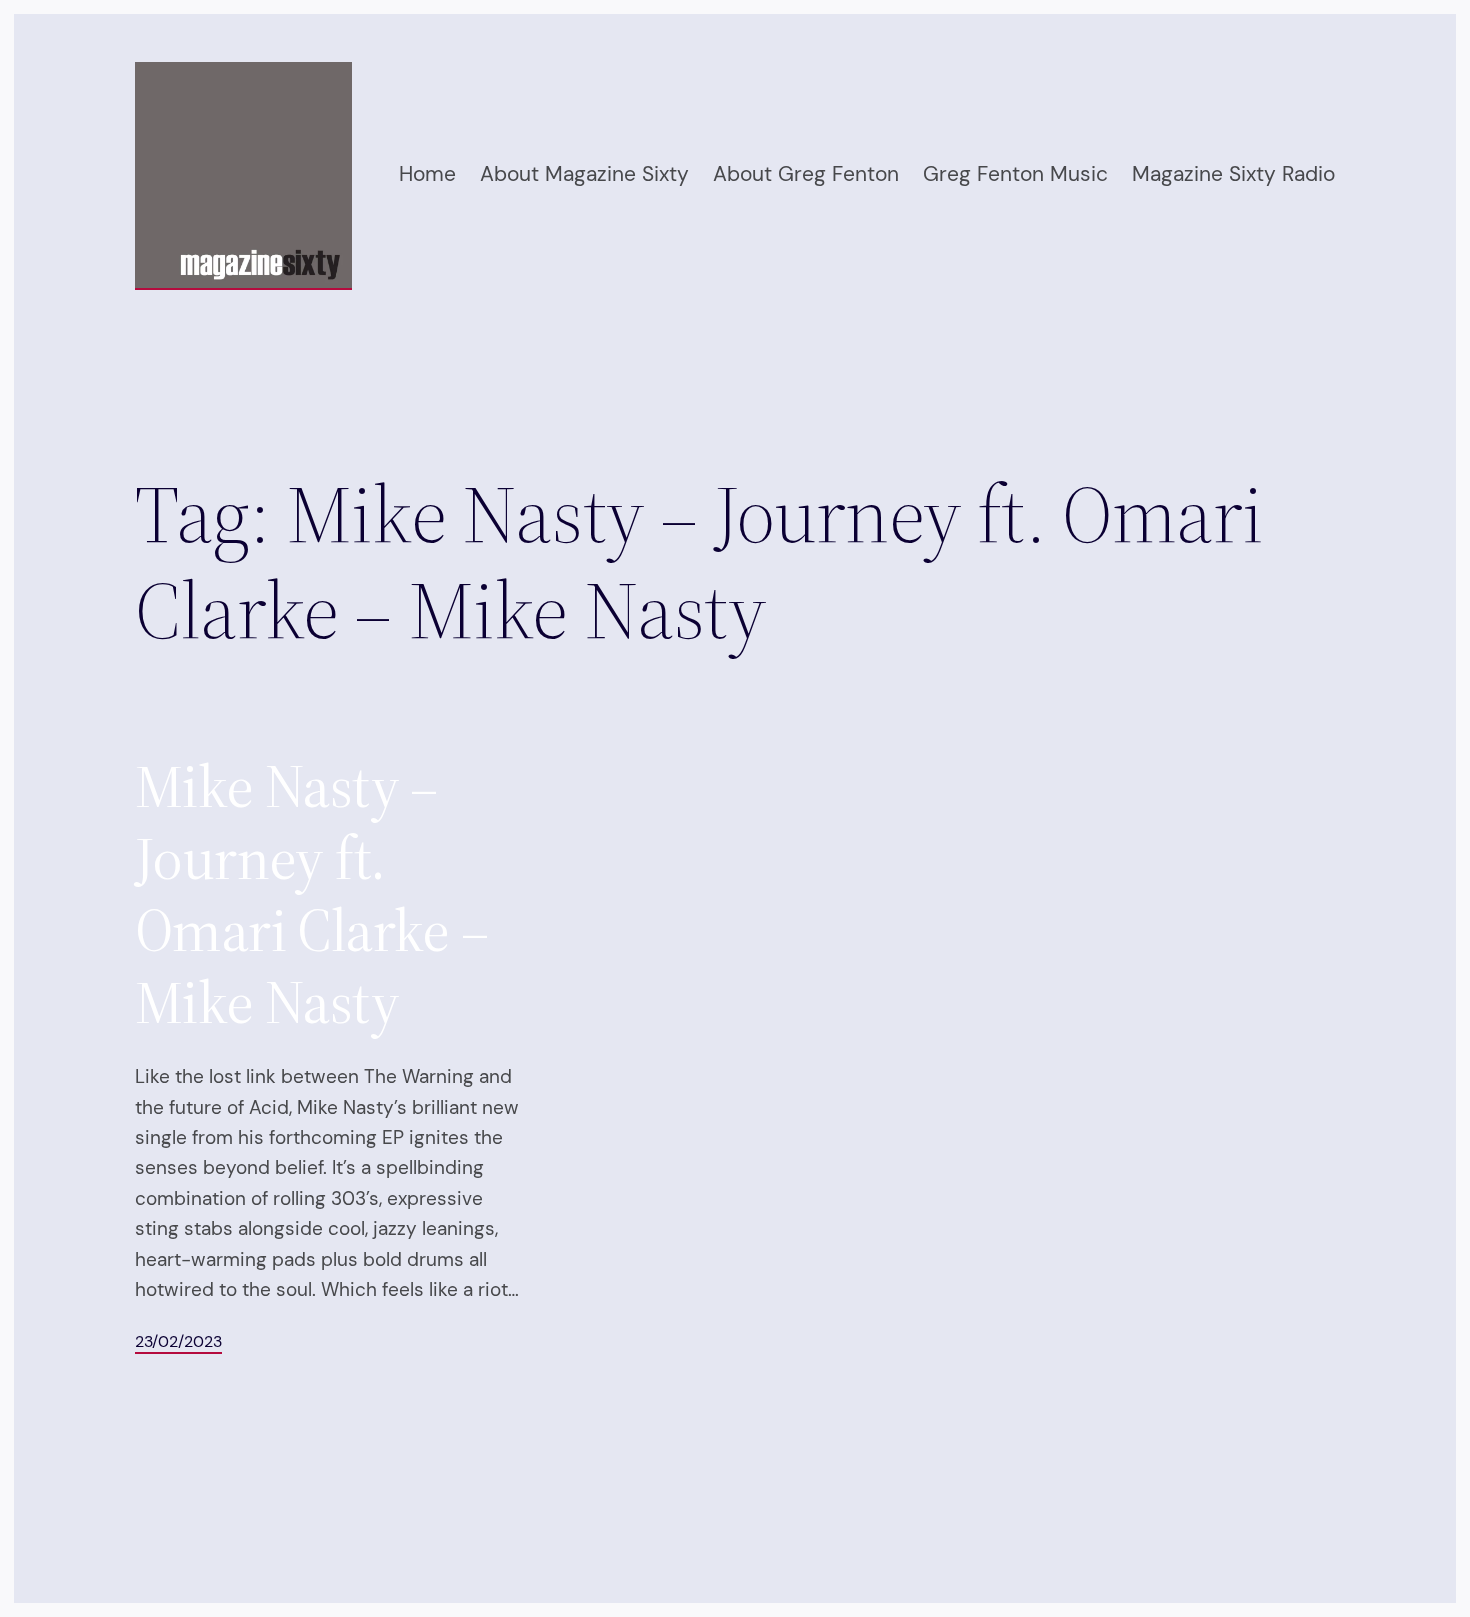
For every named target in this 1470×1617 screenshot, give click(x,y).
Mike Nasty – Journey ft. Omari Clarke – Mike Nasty (312, 894)
